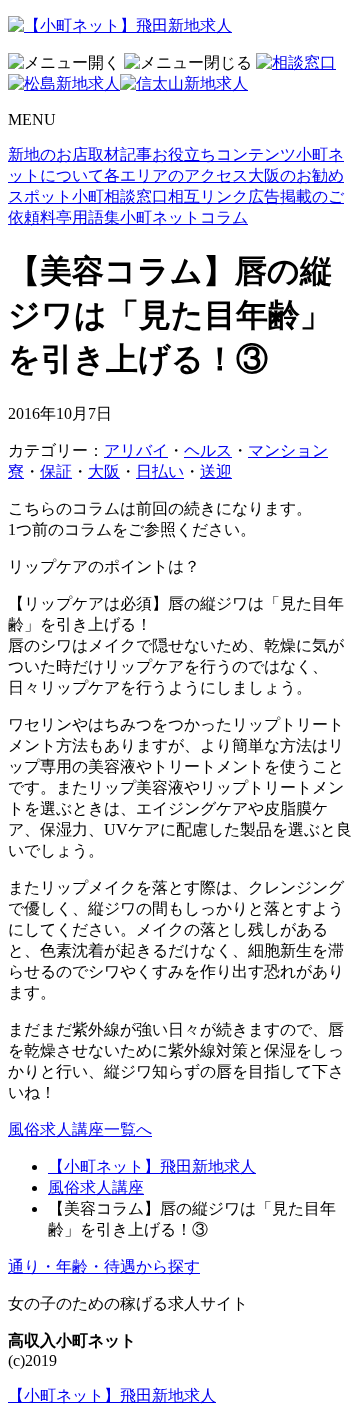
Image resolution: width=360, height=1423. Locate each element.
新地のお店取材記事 (80, 154)
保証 (56, 471)
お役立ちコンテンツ (224, 154)
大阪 (104, 471)
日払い (160, 471)
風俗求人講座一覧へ (80, 1129)
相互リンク (208, 196)
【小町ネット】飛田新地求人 (152, 1166)
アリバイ (136, 450)
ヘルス (208, 450)
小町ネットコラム (184, 217)
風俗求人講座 (96, 1187)
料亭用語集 (80, 217)
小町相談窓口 (120, 196)
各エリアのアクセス (176, 175)
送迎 (216, 471)
